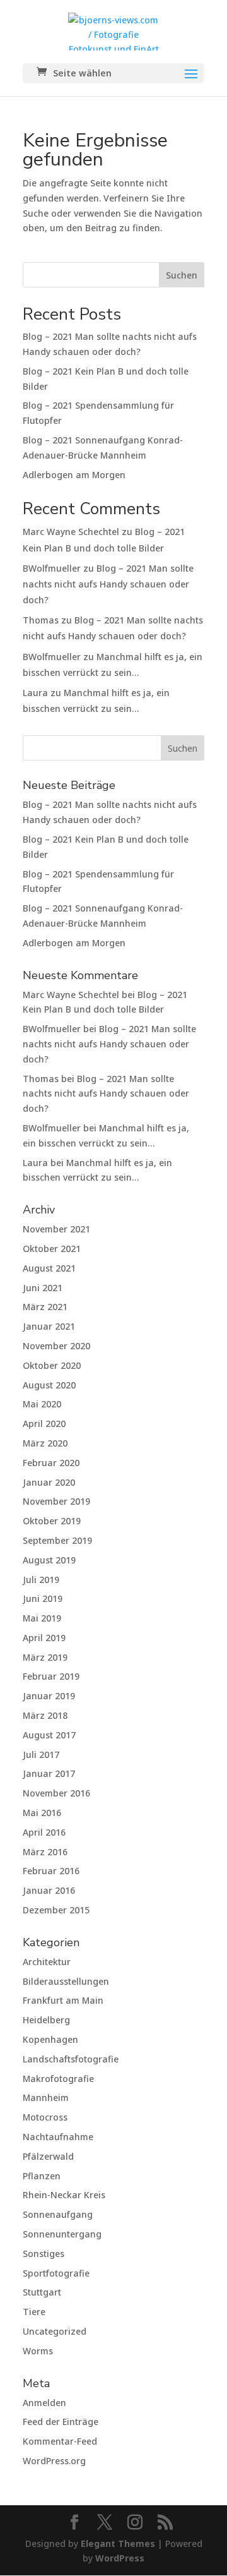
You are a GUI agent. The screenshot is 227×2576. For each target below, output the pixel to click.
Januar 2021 (49, 1326)
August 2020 (49, 1385)
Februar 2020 (51, 1463)
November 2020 (56, 1346)
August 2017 (49, 1735)
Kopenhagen (50, 2039)
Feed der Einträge (61, 2422)
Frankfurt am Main (63, 2000)
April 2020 (44, 1423)
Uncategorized (55, 2331)
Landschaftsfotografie (71, 2059)
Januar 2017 (49, 1773)
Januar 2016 (49, 1890)
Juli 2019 (41, 1580)
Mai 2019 (42, 1618)
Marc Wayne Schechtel (71, 532)
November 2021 (56, 1229)
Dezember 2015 (56, 1910)
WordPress (120, 2558)
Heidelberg (46, 2020)
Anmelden (44, 2403)
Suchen (182, 275)
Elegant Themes (118, 2543)
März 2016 (45, 1852)
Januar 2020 (49, 1482)
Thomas (41, 620)
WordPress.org (54, 2461)
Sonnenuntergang (62, 2234)
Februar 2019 (51, 1676)
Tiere (34, 2312)
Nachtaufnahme (58, 2137)
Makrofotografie (58, 2079)
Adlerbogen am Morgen (74, 475)
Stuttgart (42, 2292)
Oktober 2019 (52, 1521)
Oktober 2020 (52, 1365)
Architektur (47, 1962)
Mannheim (46, 2098)
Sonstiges (44, 2254)
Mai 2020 (42, 1404)
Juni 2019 (43, 1598)
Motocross (45, 2117)
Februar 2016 (51, 1871)
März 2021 (45, 1307)
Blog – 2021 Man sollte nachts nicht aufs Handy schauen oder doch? (108, 584)
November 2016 (56, 1793)
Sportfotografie (56, 2273)
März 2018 (45, 1715)
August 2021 (49, 1268)
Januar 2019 (49, 1696)
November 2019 (56, 1501)
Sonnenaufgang (58, 2214)
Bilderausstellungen (66, 1981)
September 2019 (57, 1540)
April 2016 (44, 1832)
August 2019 (49, 1560)
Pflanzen (42, 2176)
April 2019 (44, 1638)
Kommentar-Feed (60, 2441)
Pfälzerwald (48, 2156)
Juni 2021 (43, 1288)
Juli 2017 (41, 1754)
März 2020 (45, 1443)
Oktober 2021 (52, 1249)
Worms (38, 2351)
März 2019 (45, 1657)
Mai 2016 (42, 1813)
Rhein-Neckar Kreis (64, 2195)
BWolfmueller (52, 568)
